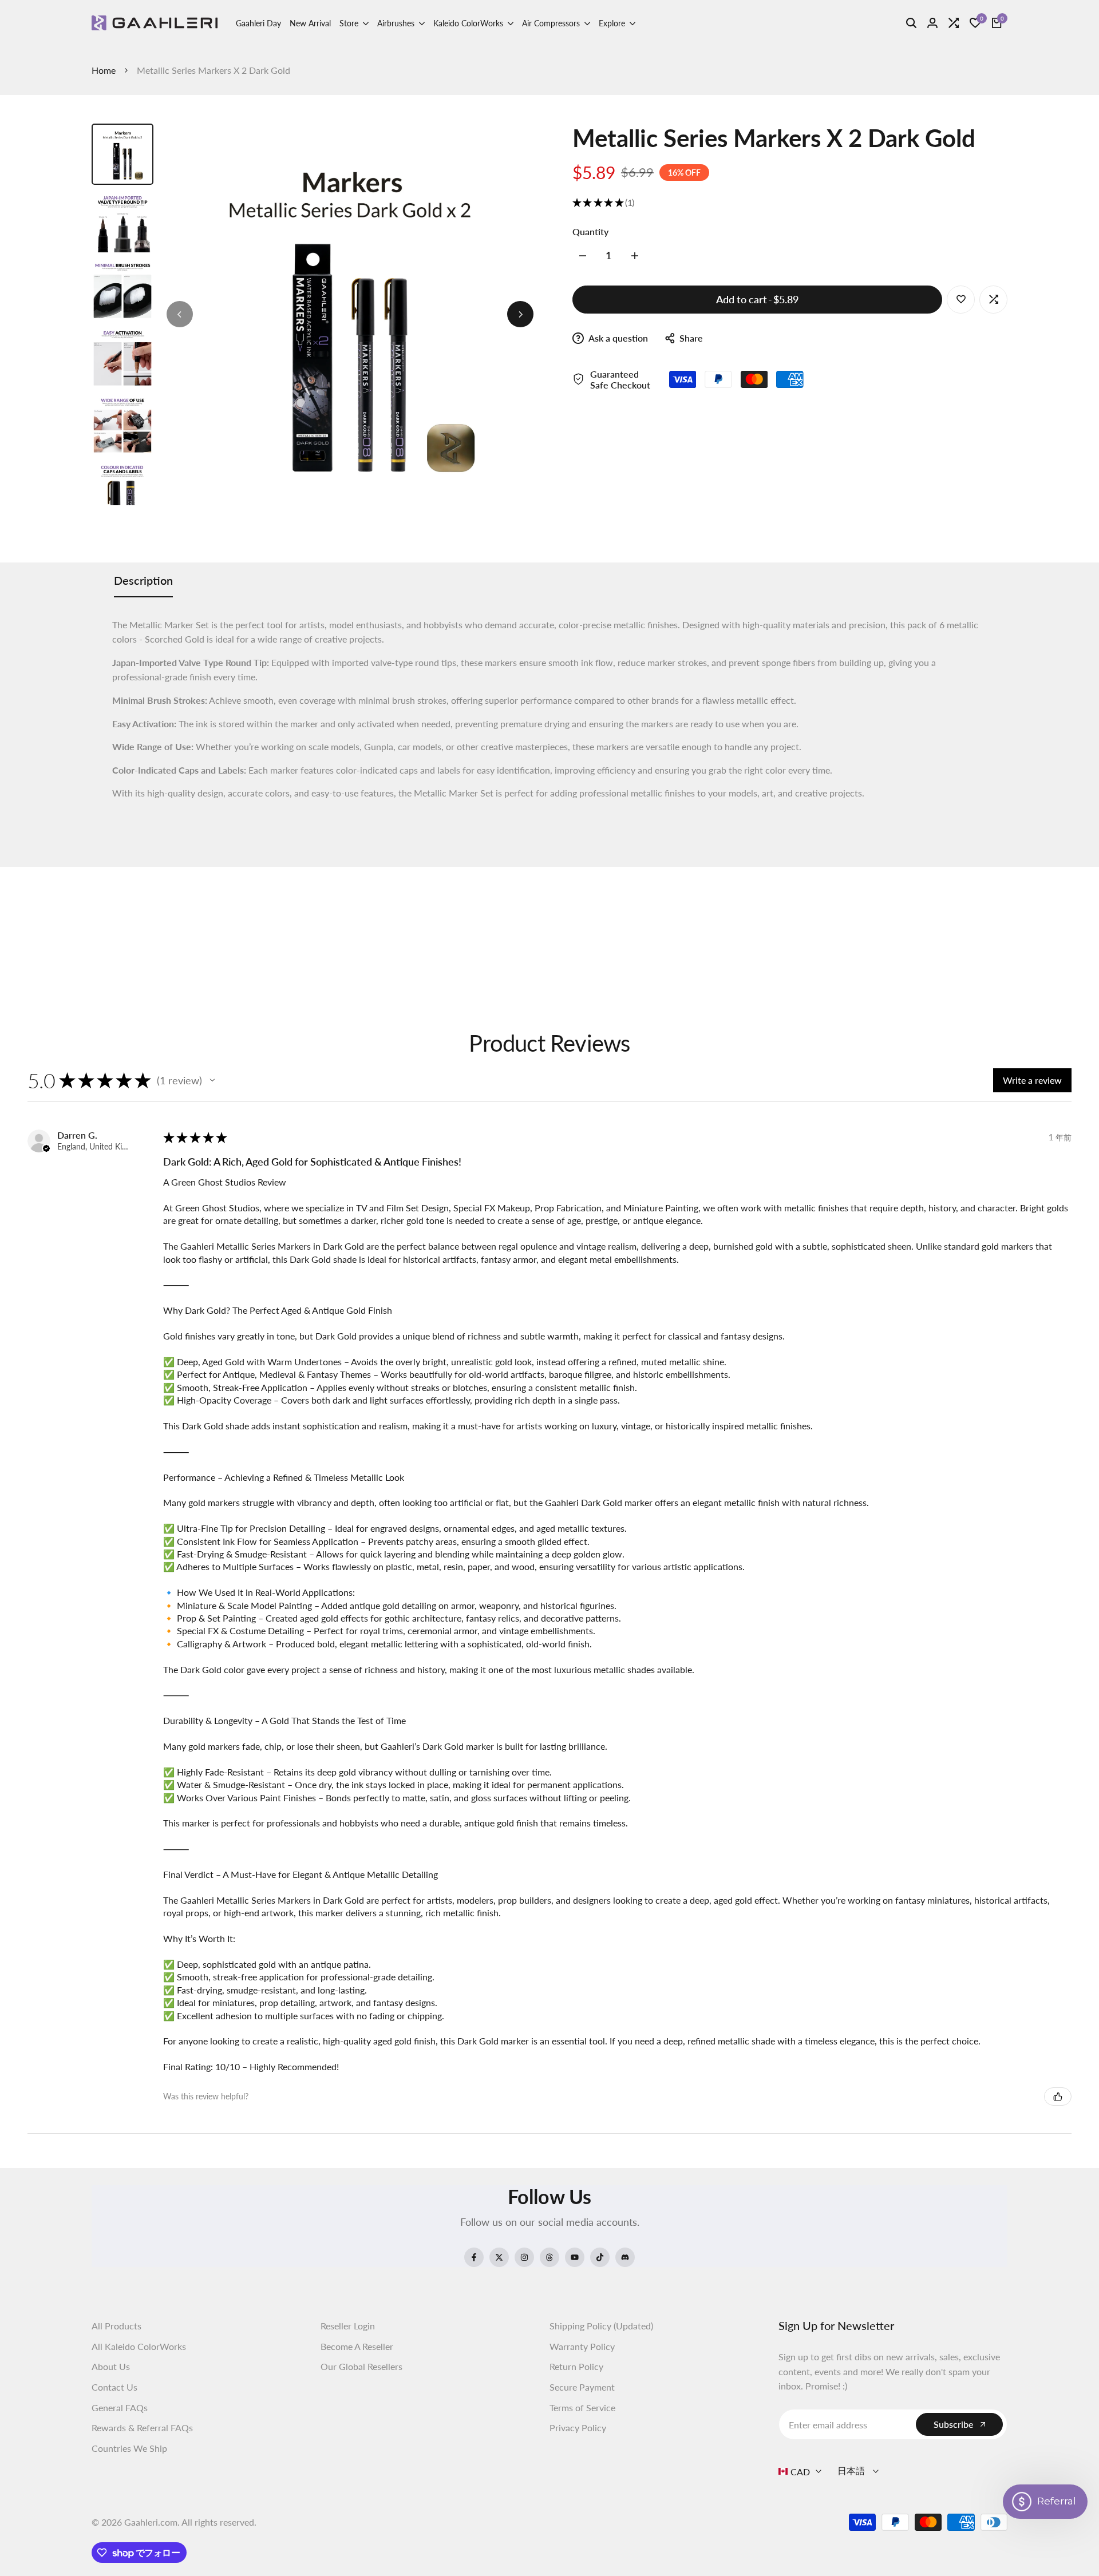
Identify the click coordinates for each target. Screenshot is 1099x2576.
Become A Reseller (357, 2346)
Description (143, 580)
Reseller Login (348, 2326)
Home (104, 70)
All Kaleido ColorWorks (139, 2346)
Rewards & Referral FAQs (142, 2428)
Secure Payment (582, 2387)
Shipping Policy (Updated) (601, 2326)
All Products (116, 2326)
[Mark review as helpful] (1058, 2097)
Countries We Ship (129, 2448)
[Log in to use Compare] (994, 299)
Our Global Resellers (361, 2366)
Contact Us (114, 2387)
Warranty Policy (582, 2346)
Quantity (590, 231)
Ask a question (617, 338)
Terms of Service (582, 2407)
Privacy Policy (578, 2428)
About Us (111, 2366)
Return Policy (576, 2366)
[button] (212, 1080)
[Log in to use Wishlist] (961, 299)
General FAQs (120, 2407)
